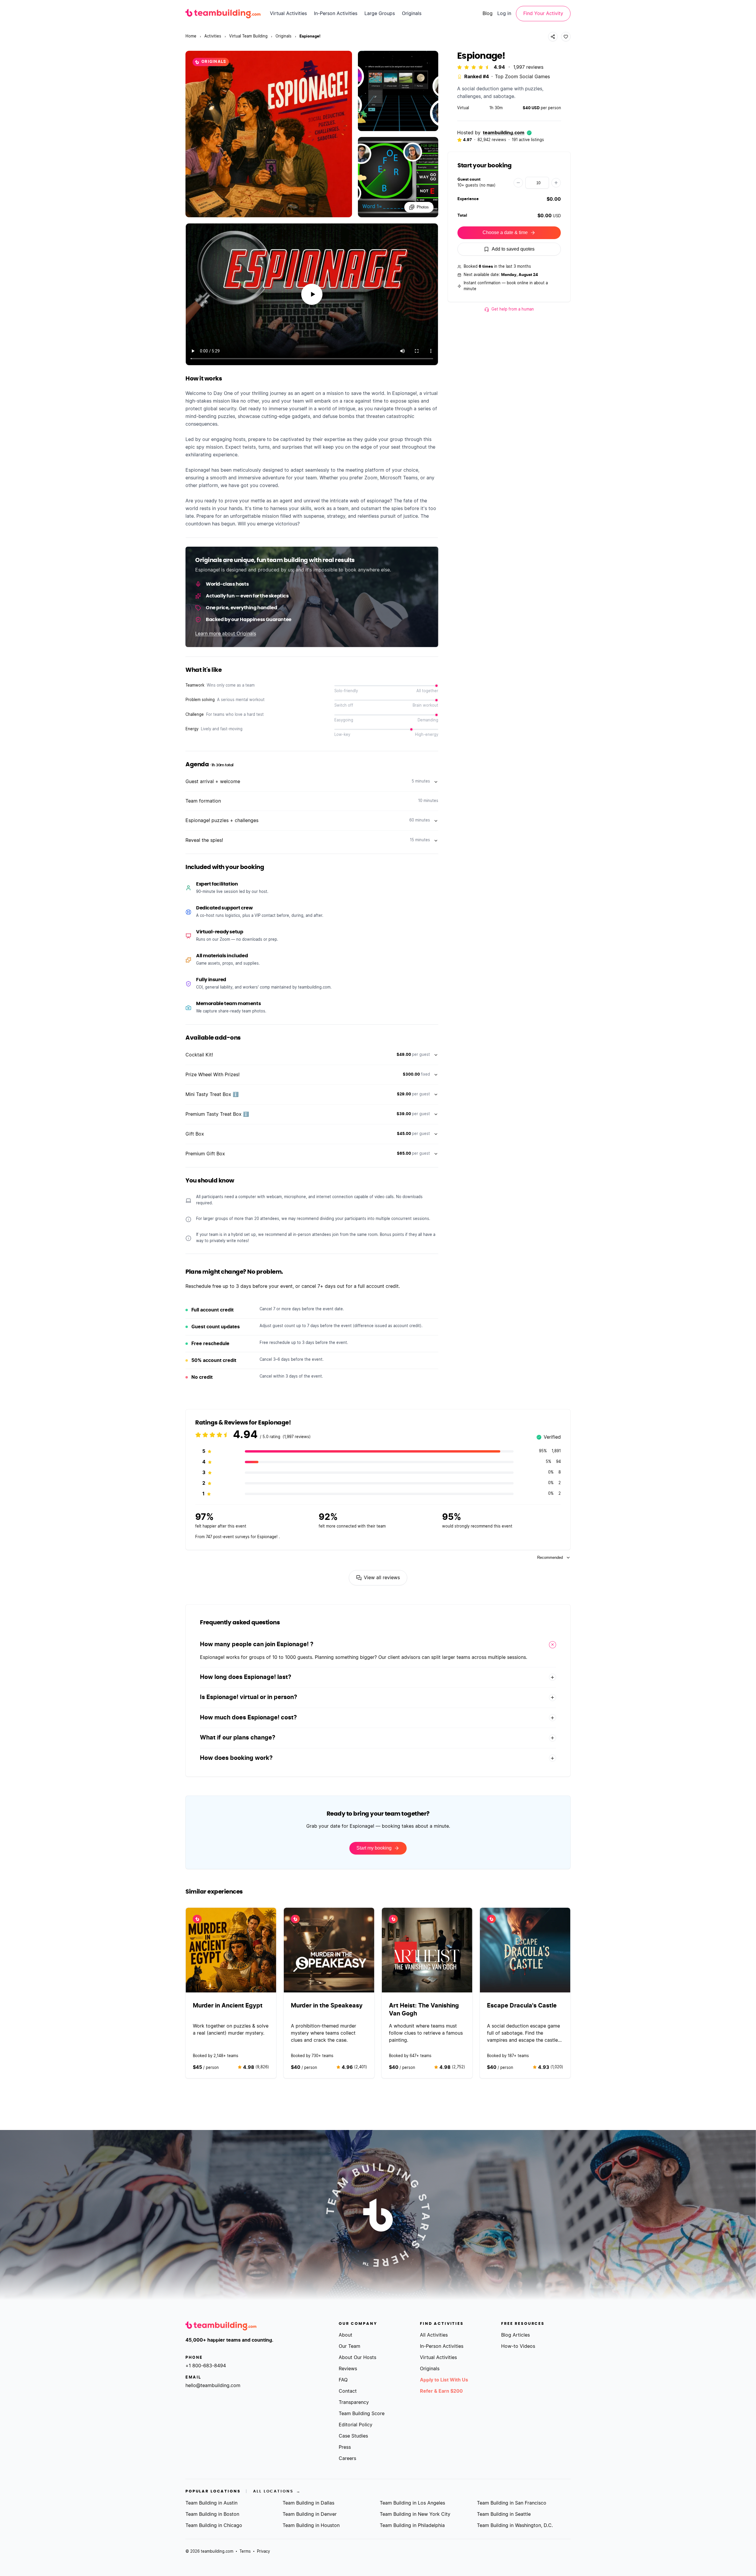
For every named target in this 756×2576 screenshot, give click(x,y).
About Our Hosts (357, 2358)
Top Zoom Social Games (522, 77)
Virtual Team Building (248, 36)
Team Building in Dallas (308, 2503)
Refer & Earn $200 (441, 2391)
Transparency (354, 2402)
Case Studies (353, 2436)
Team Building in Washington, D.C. (515, 2526)
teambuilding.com (504, 133)
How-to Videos (518, 2346)
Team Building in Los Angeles (412, 2503)
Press (345, 2447)
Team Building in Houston (311, 2526)
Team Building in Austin (211, 2503)
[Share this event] (553, 37)
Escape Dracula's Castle (522, 2005)
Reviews (348, 2369)
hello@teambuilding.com (213, 2386)
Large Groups (380, 14)
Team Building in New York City (415, 2514)
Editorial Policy (356, 2425)
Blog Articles (515, 2335)
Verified (549, 1438)
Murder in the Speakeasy (327, 2005)
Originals (412, 14)
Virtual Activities (288, 14)
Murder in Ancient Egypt (228, 2005)
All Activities (434, 2335)
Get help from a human (513, 309)
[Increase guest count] (556, 183)
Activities (213, 36)
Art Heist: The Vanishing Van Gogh (424, 2009)
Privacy (263, 2552)
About (346, 2335)
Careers (347, 2459)
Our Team (350, 2346)
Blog (488, 14)
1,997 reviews (528, 67)
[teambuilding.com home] (223, 14)
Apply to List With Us (444, 2380)
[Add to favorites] (566, 37)
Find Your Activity (543, 14)
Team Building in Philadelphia (412, 2526)
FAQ (343, 2380)
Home (191, 36)
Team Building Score (362, 2414)
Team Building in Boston (212, 2514)
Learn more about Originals (226, 634)
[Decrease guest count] (518, 183)
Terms (245, 2552)
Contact (348, 2391)
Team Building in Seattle (504, 2514)
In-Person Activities (336, 14)
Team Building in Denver (310, 2514)
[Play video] (312, 294)
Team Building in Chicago (214, 2526)
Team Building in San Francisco (512, 2503)
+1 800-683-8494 (206, 2366)
